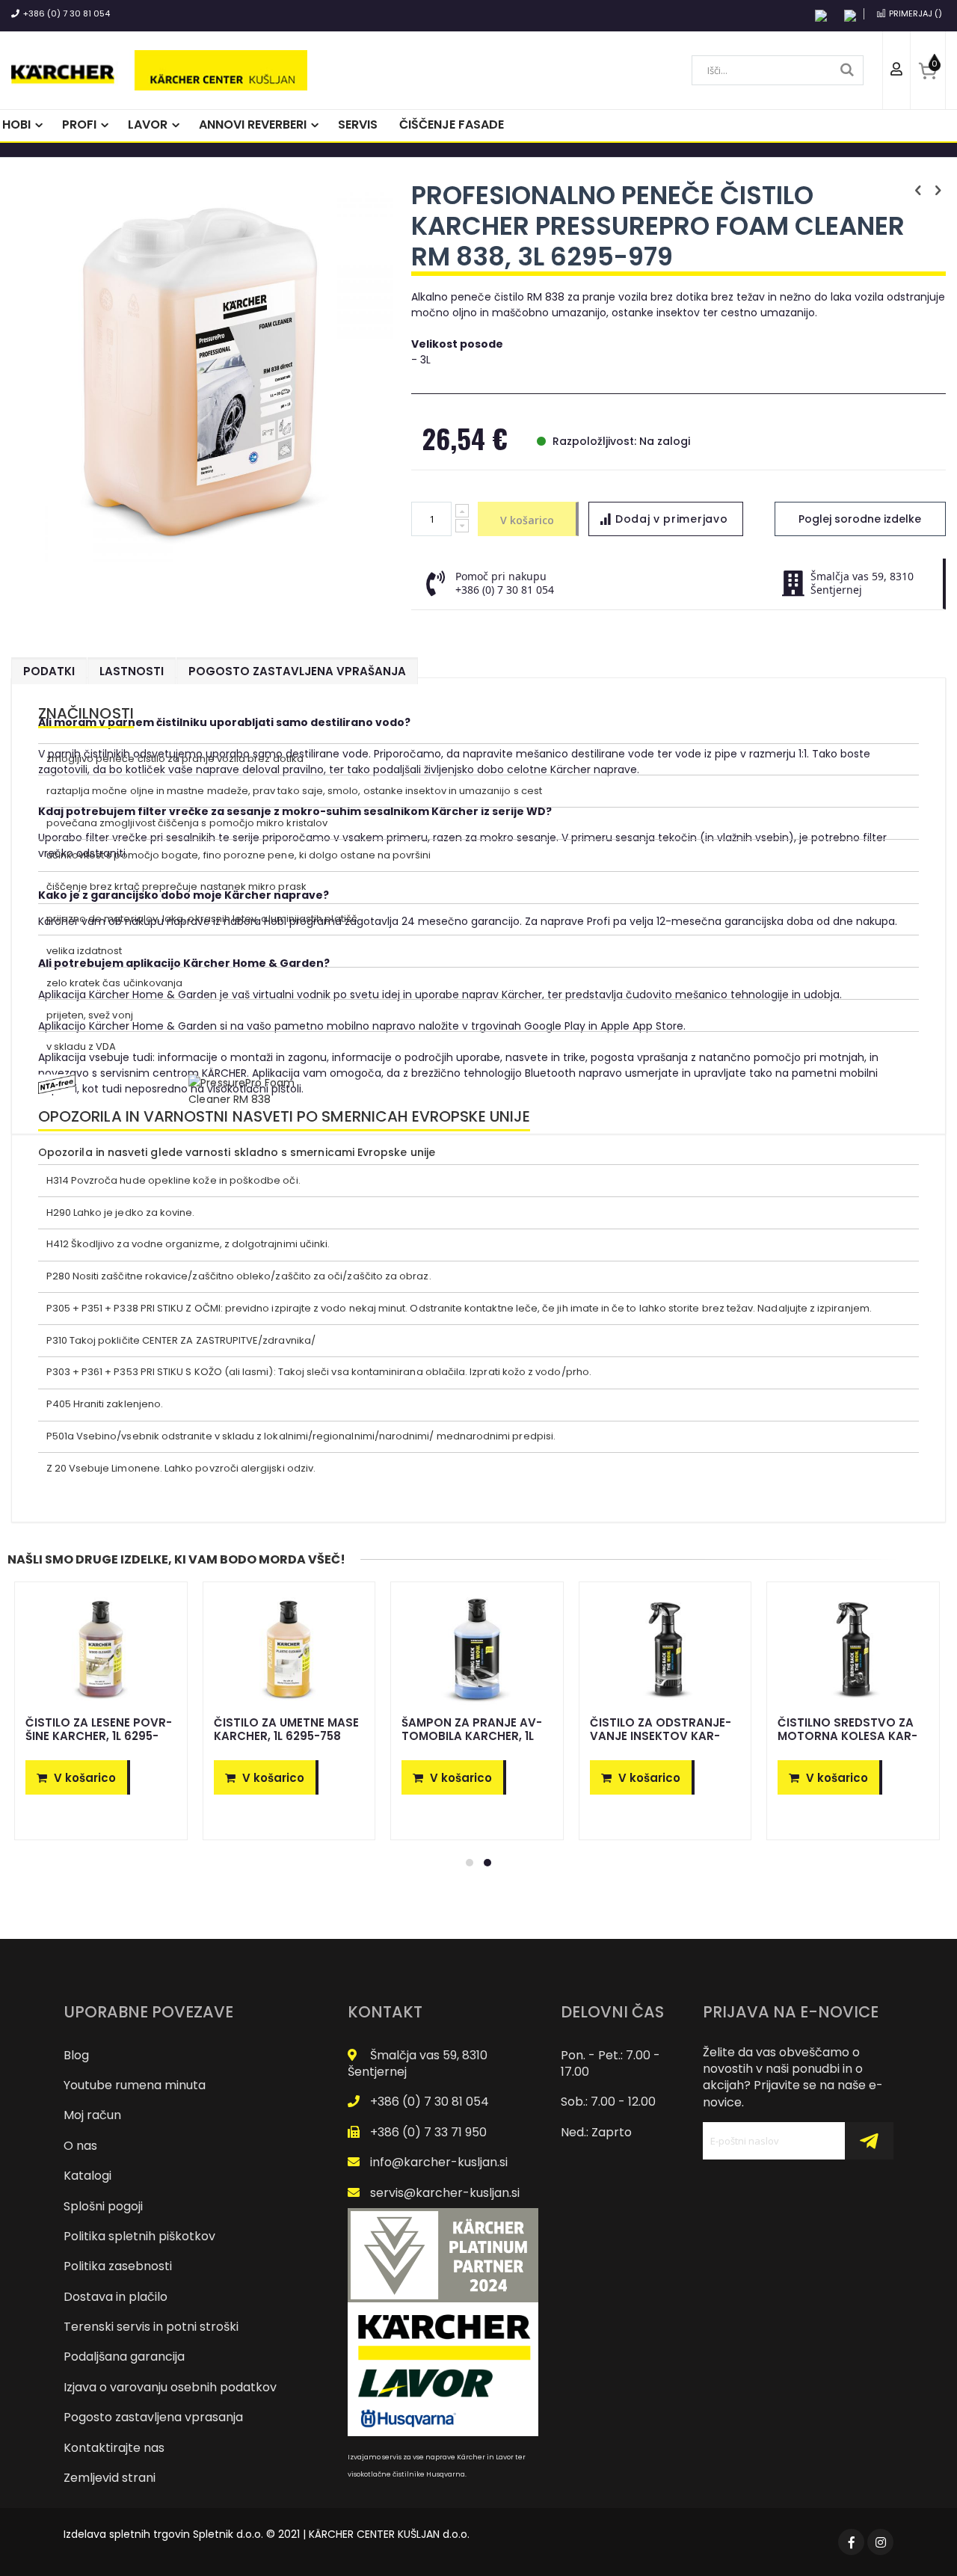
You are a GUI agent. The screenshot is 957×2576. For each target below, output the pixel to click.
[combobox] (778, 70)
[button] (666, 519)
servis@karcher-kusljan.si (445, 2193)
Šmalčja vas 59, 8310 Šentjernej (418, 2063)
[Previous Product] (918, 191)
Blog (76, 2055)
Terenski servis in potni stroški (151, 2327)
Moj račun (92, 2115)
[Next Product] (938, 191)
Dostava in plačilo (116, 2297)
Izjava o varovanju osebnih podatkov (170, 2387)
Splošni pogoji (103, 2206)
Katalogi (87, 2176)
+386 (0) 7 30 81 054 (67, 13)
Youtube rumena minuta (135, 2085)
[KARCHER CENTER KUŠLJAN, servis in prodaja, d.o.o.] (159, 70)
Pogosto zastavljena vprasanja (153, 2417)
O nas (80, 2146)
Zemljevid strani (110, 2478)
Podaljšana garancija (124, 2357)
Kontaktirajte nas (114, 2448)
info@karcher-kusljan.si (439, 2162)
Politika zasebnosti (118, 2266)
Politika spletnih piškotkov (139, 2236)
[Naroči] (869, 2141)
